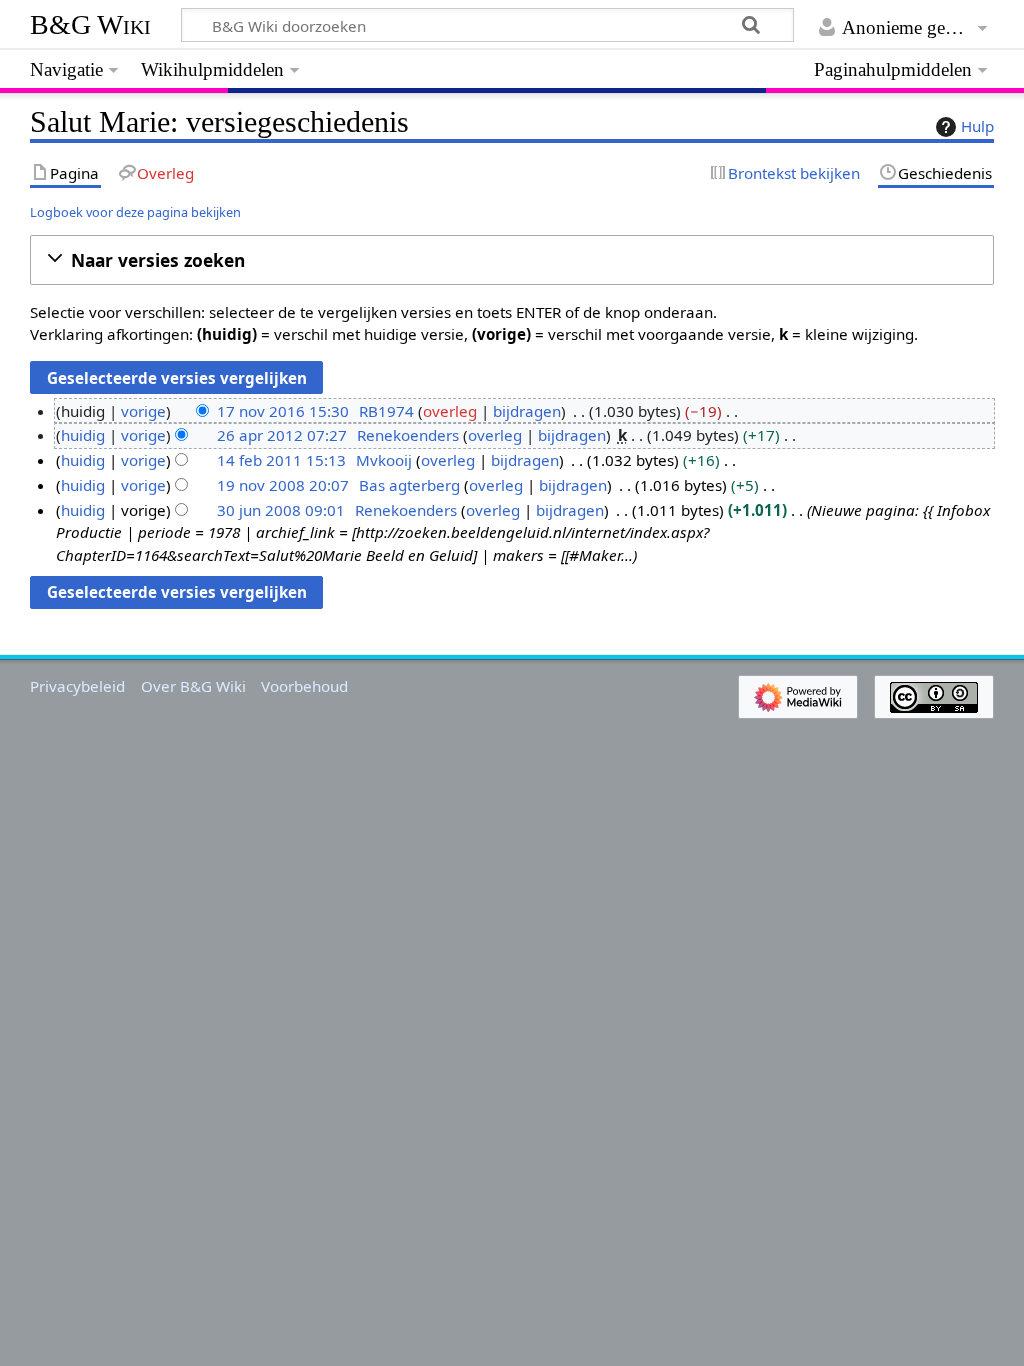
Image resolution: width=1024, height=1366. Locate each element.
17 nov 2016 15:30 (283, 411)
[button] (511, 260)
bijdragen (527, 411)
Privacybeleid (77, 686)
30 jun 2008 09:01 (281, 510)
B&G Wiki (90, 24)
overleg (450, 411)
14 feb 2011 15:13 (281, 460)
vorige (143, 411)
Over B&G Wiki (193, 686)
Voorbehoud (304, 686)
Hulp (977, 126)
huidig (83, 435)
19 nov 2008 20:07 (283, 485)
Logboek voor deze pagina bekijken (135, 212)
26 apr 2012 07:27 (282, 435)
